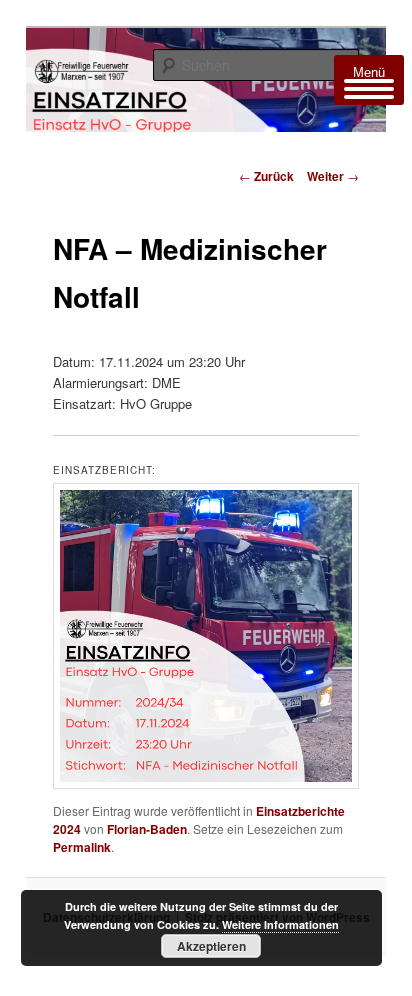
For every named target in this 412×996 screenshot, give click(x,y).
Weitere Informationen (280, 924)
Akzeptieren (211, 946)
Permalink (82, 847)
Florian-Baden (147, 829)
